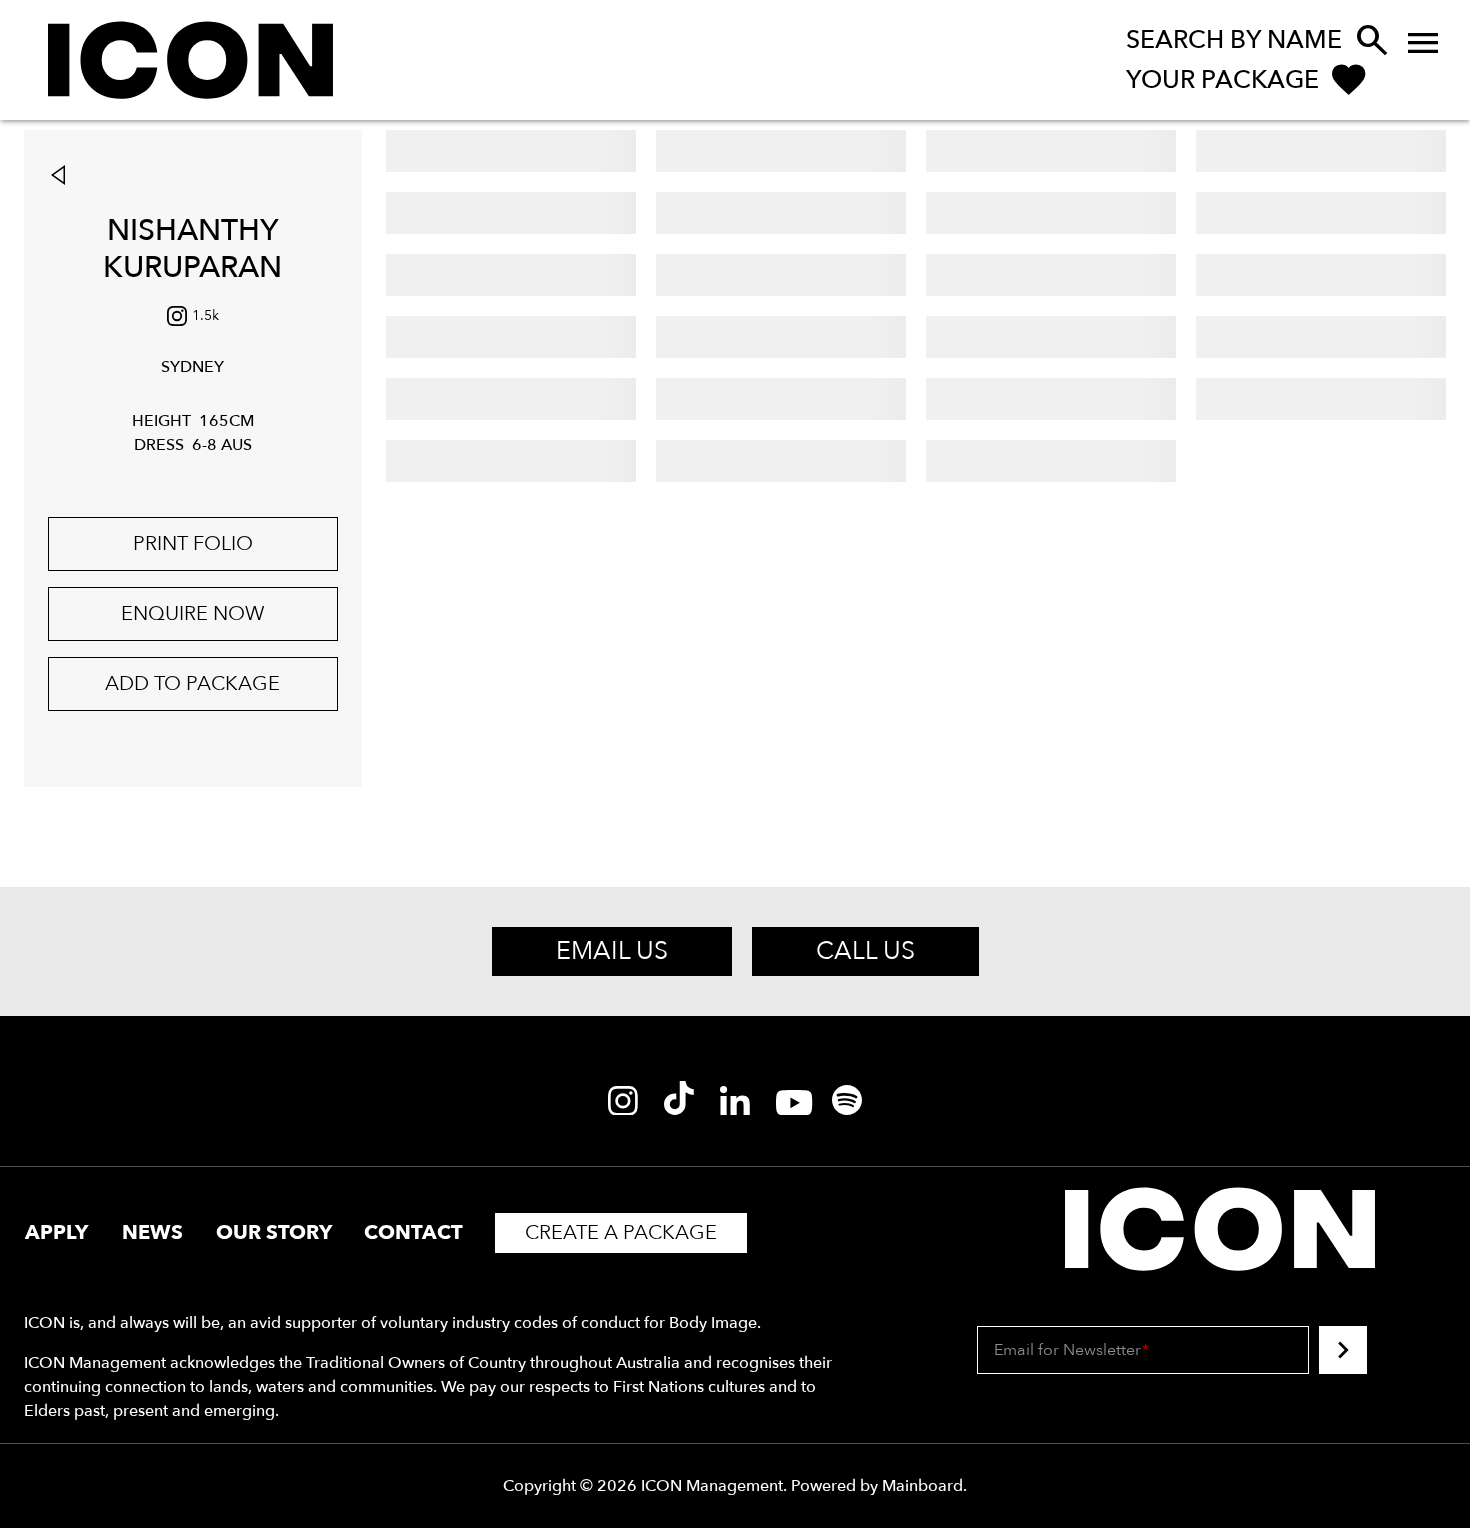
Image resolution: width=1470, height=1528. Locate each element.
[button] (63, 177)
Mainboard (922, 1486)
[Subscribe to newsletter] (1343, 1350)
